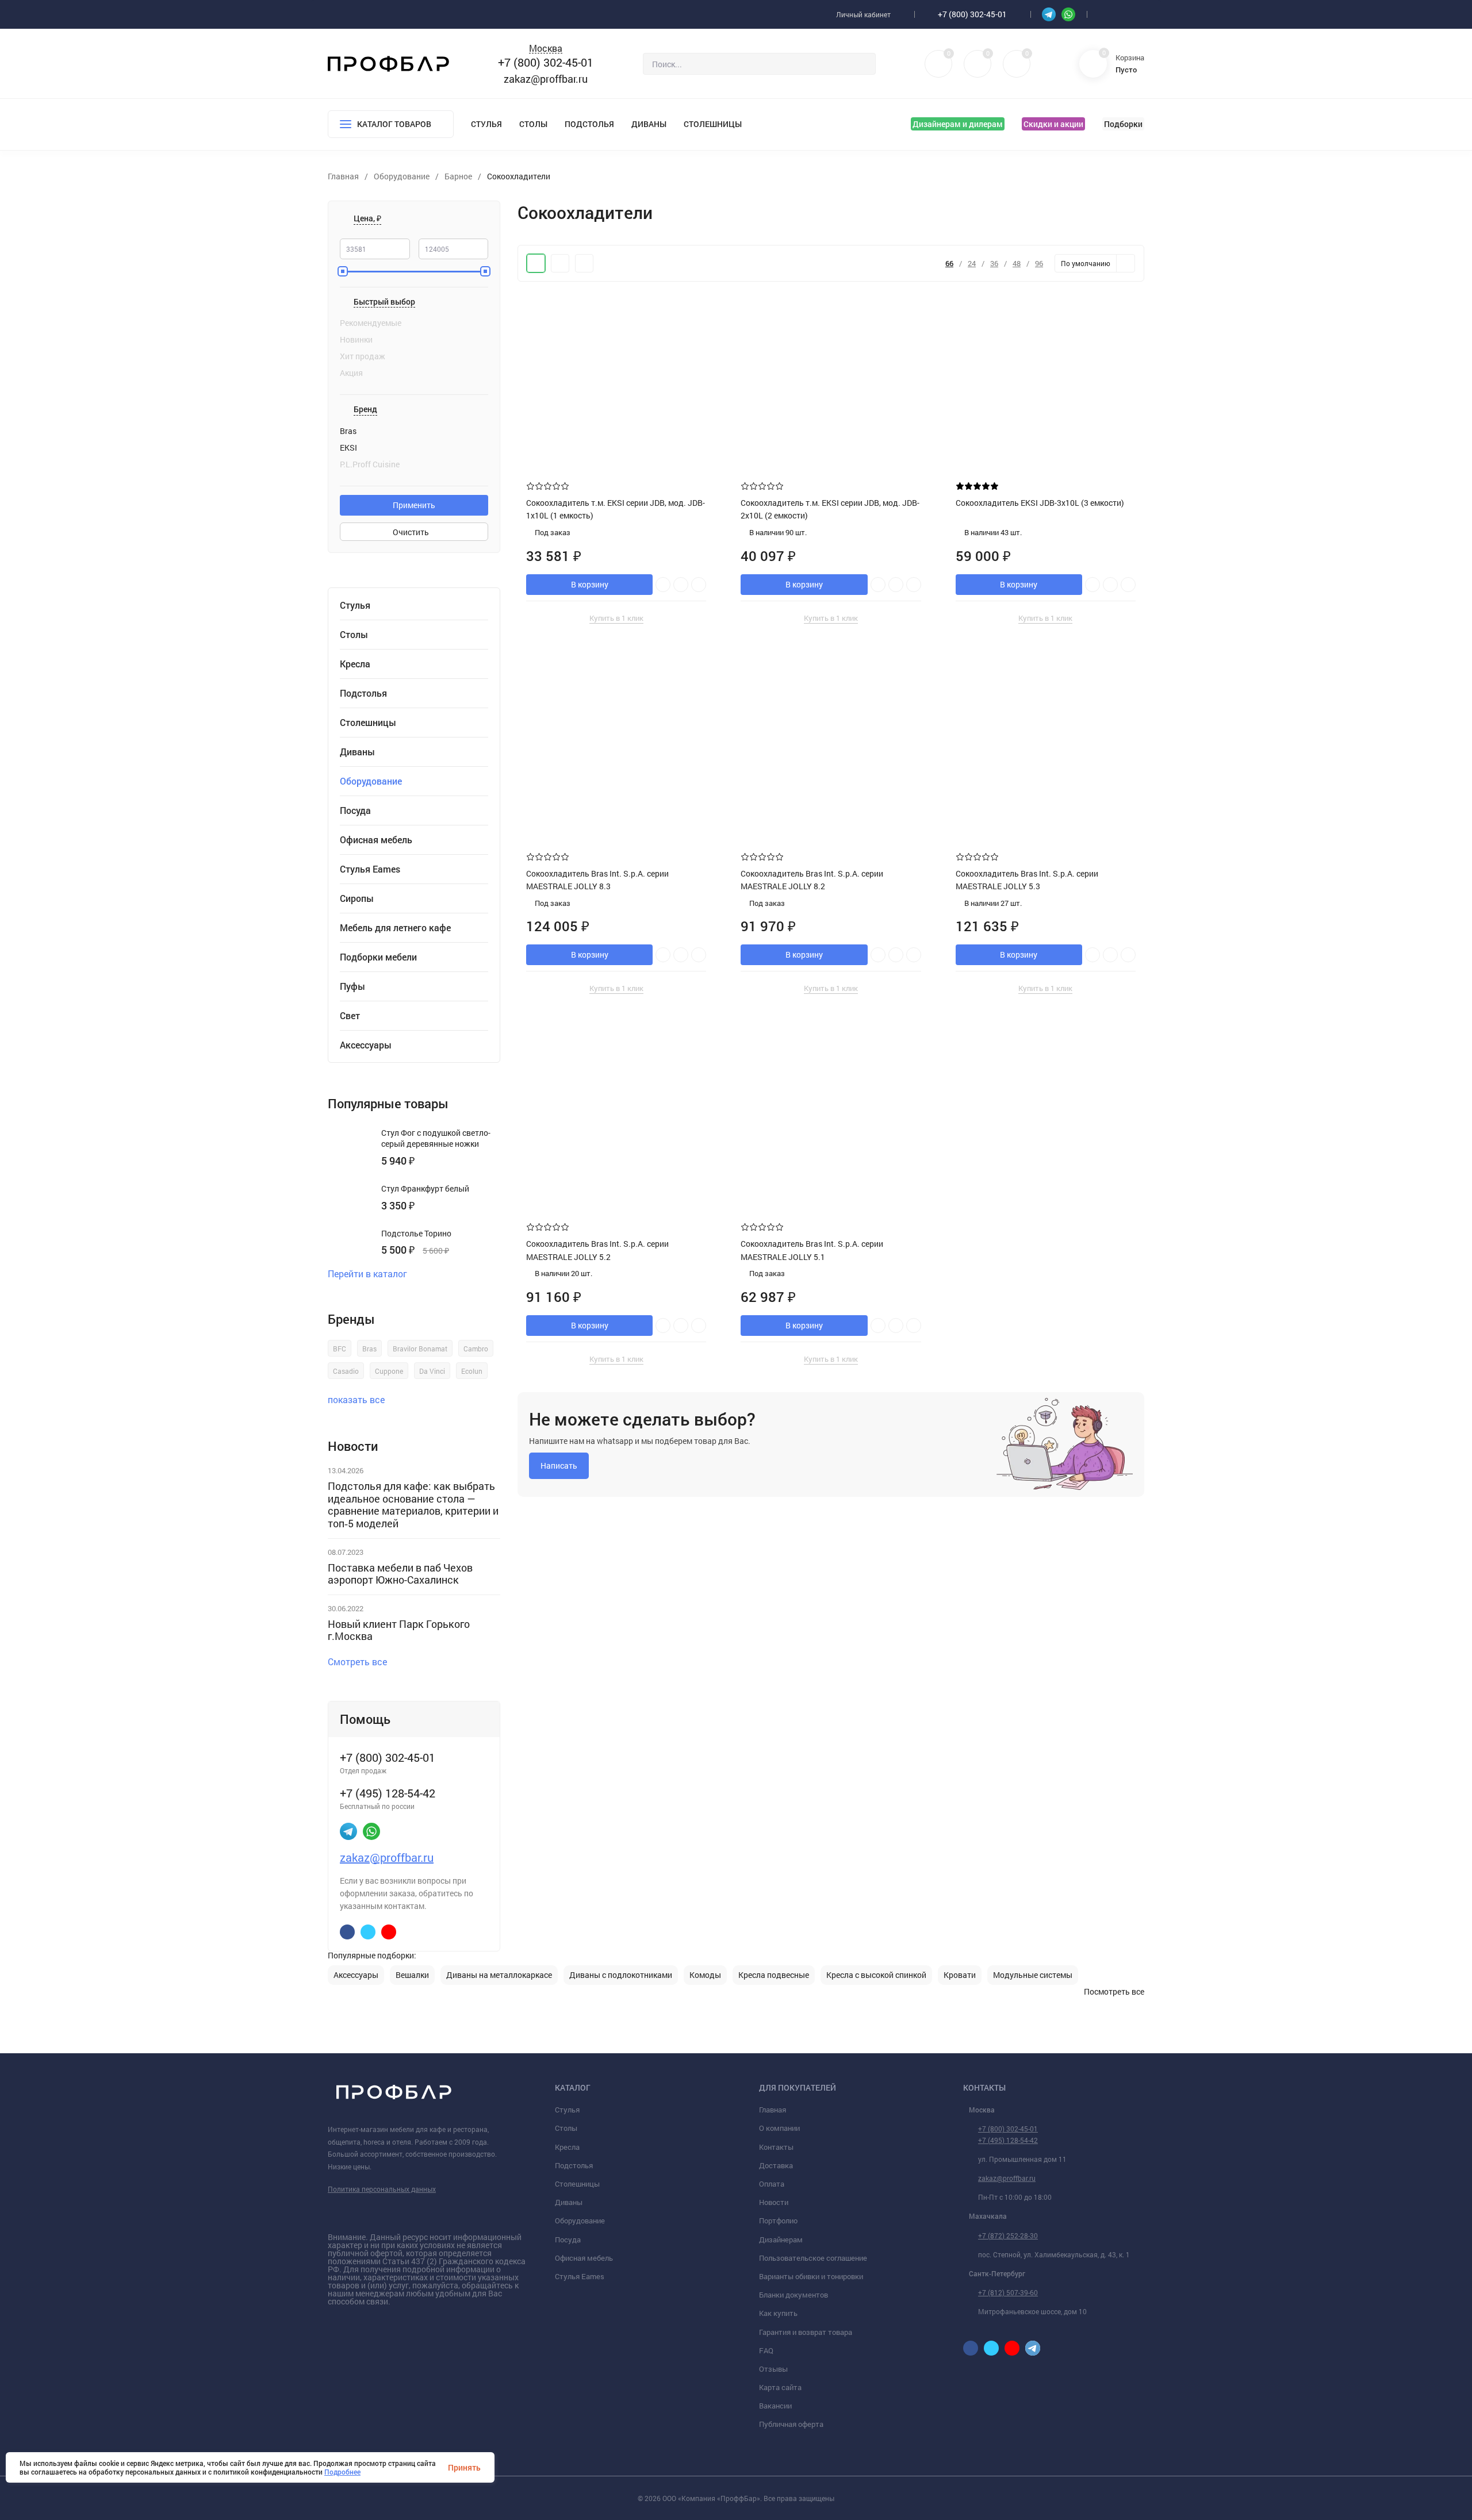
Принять (464, 2467)
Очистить (412, 532)
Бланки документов (793, 2295)
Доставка (776, 2165)
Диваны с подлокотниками (621, 1975)
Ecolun (472, 1371)
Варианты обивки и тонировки (811, 2276)
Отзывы (773, 2369)
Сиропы (357, 898)
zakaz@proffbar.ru (546, 79)
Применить (414, 505)
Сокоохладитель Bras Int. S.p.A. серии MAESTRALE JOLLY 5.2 (597, 1250)
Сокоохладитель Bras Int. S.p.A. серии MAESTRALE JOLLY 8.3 (597, 880)
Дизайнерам (781, 2239)
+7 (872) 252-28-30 (1008, 2235)
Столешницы (713, 124)
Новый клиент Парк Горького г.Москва (399, 1630)
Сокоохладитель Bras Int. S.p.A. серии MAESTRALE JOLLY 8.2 (812, 880)
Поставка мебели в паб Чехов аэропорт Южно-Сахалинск (400, 1574)
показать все (356, 1399)
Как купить (778, 2313)
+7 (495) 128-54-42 (1008, 2140)
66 (949, 264)
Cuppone (389, 1371)
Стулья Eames (370, 869)
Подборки (1123, 124)
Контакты (776, 2147)
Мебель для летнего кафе (395, 928)
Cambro (476, 1349)
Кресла (355, 664)
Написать (559, 1465)
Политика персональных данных (382, 2189)
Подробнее (342, 2472)
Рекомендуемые (371, 323)
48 (1017, 264)
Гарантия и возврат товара (806, 2332)
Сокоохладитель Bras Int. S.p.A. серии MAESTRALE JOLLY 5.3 (1027, 880)
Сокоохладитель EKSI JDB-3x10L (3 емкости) (1040, 503)
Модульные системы (1033, 1975)
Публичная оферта (791, 2424)
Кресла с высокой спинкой (876, 1975)
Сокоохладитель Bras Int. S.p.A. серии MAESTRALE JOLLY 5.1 (812, 1250)
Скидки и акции (1053, 124)
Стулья (486, 124)
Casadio (346, 1371)
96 (1039, 264)
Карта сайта (780, 2387)
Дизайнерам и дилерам (958, 124)
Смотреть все (357, 1662)
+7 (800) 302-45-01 (972, 14)
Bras (369, 1349)
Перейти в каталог (367, 1274)
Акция (351, 373)
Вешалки (412, 1975)
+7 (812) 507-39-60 (1008, 2292)
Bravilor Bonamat (420, 1349)
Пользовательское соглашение (813, 2258)
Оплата (772, 2184)
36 (994, 264)
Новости (774, 2202)
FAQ (766, 2350)
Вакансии (775, 2406)
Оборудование (580, 2221)
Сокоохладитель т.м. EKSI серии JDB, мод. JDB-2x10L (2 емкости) (830, 509)
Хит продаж (363, 356)
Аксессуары (366, 1045)
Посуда (355, 810)
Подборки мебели (378, 957)
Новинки (356, 340)
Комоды (705, 1975)
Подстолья (589, 124)
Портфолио (778, 2221)
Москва (546, 49)
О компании (779, 2128)
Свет (350, 1016)
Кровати (960, 1975)
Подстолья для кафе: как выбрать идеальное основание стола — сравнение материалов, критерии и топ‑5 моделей (413, 1505)
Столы (533, 124)
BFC (340, 1349)
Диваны (649, 124)
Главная (773, 2110)
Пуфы (352, 986)
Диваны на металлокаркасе (499, 1975)
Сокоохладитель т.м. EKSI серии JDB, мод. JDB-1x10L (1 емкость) (616, 509)
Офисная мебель (376, 840)
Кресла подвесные (774, 1975)
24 (972, 264)
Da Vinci (432, 1371)
